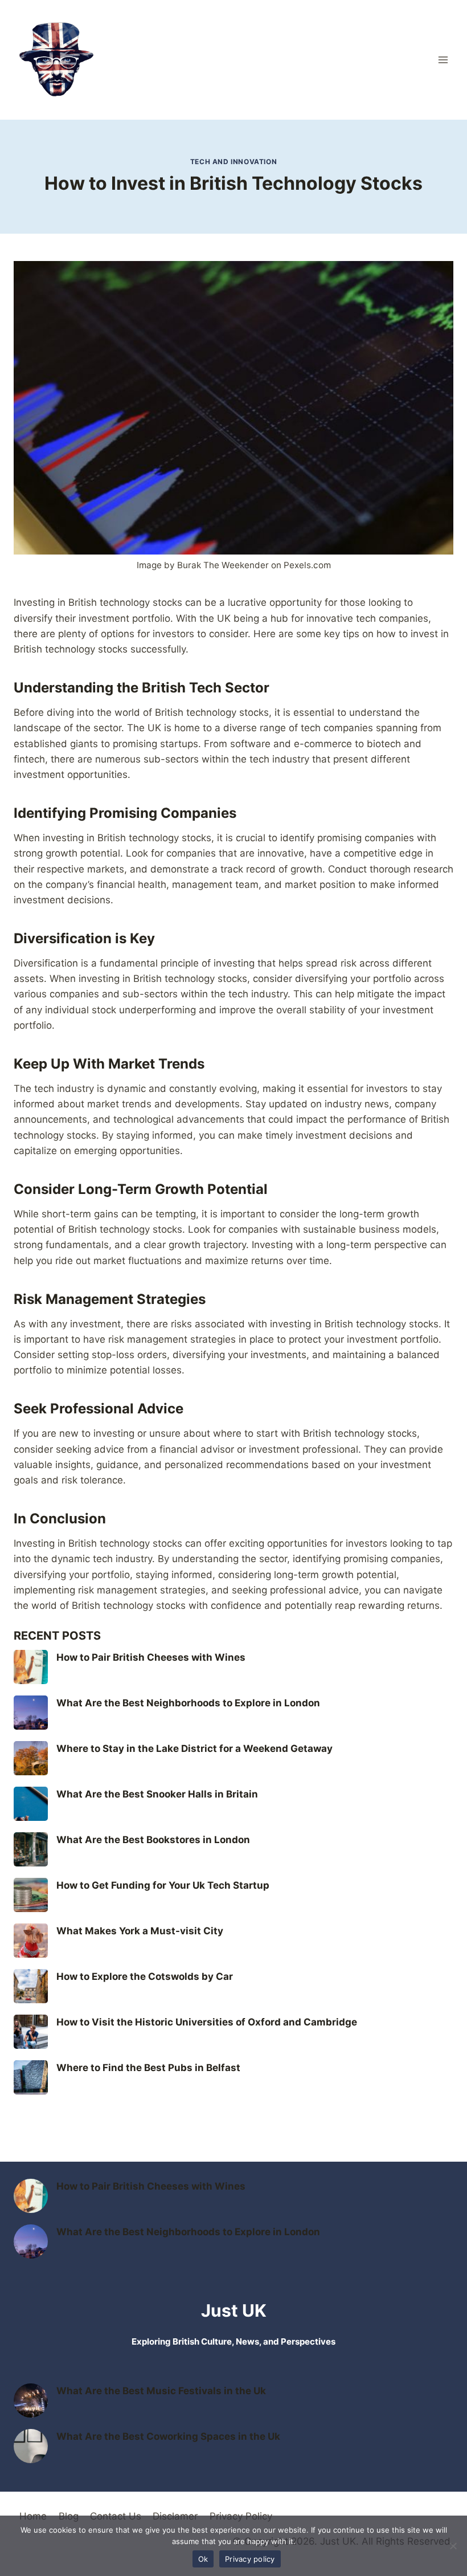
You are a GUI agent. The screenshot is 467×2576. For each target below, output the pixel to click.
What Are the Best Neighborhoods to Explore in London (188, 1703)
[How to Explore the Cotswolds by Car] (31, 1986)
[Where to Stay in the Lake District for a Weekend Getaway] (31, 1758)
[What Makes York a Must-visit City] (31, 1941)
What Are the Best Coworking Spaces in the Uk (168, 2436)
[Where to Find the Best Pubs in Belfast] (31, 2077)
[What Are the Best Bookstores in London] (31, 1849)
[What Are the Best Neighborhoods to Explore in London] (31, 1713)
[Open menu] (443, 60)
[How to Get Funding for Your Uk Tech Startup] (31, 1895)
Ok (203, 2559)
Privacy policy (250, 2559)
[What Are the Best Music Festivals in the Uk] (31, 2400)
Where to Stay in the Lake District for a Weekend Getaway (194, 1748)
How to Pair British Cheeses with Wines (151, 1657)
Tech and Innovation (233, 162)
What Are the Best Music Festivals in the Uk (161, 2391)
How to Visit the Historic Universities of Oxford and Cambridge (207, 2022)
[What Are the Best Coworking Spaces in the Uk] (31, 2446)
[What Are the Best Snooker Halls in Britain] (31, 1804)
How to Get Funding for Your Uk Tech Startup (163, 1885)
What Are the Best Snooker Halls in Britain (157, 1794)
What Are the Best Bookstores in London (153, 1840)
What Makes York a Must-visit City (140, 1931)
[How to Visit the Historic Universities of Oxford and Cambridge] (31, 2032)
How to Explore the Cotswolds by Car (145, 1976)
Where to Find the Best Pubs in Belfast (148, 2068)
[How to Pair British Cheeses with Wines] (31, 1667)
